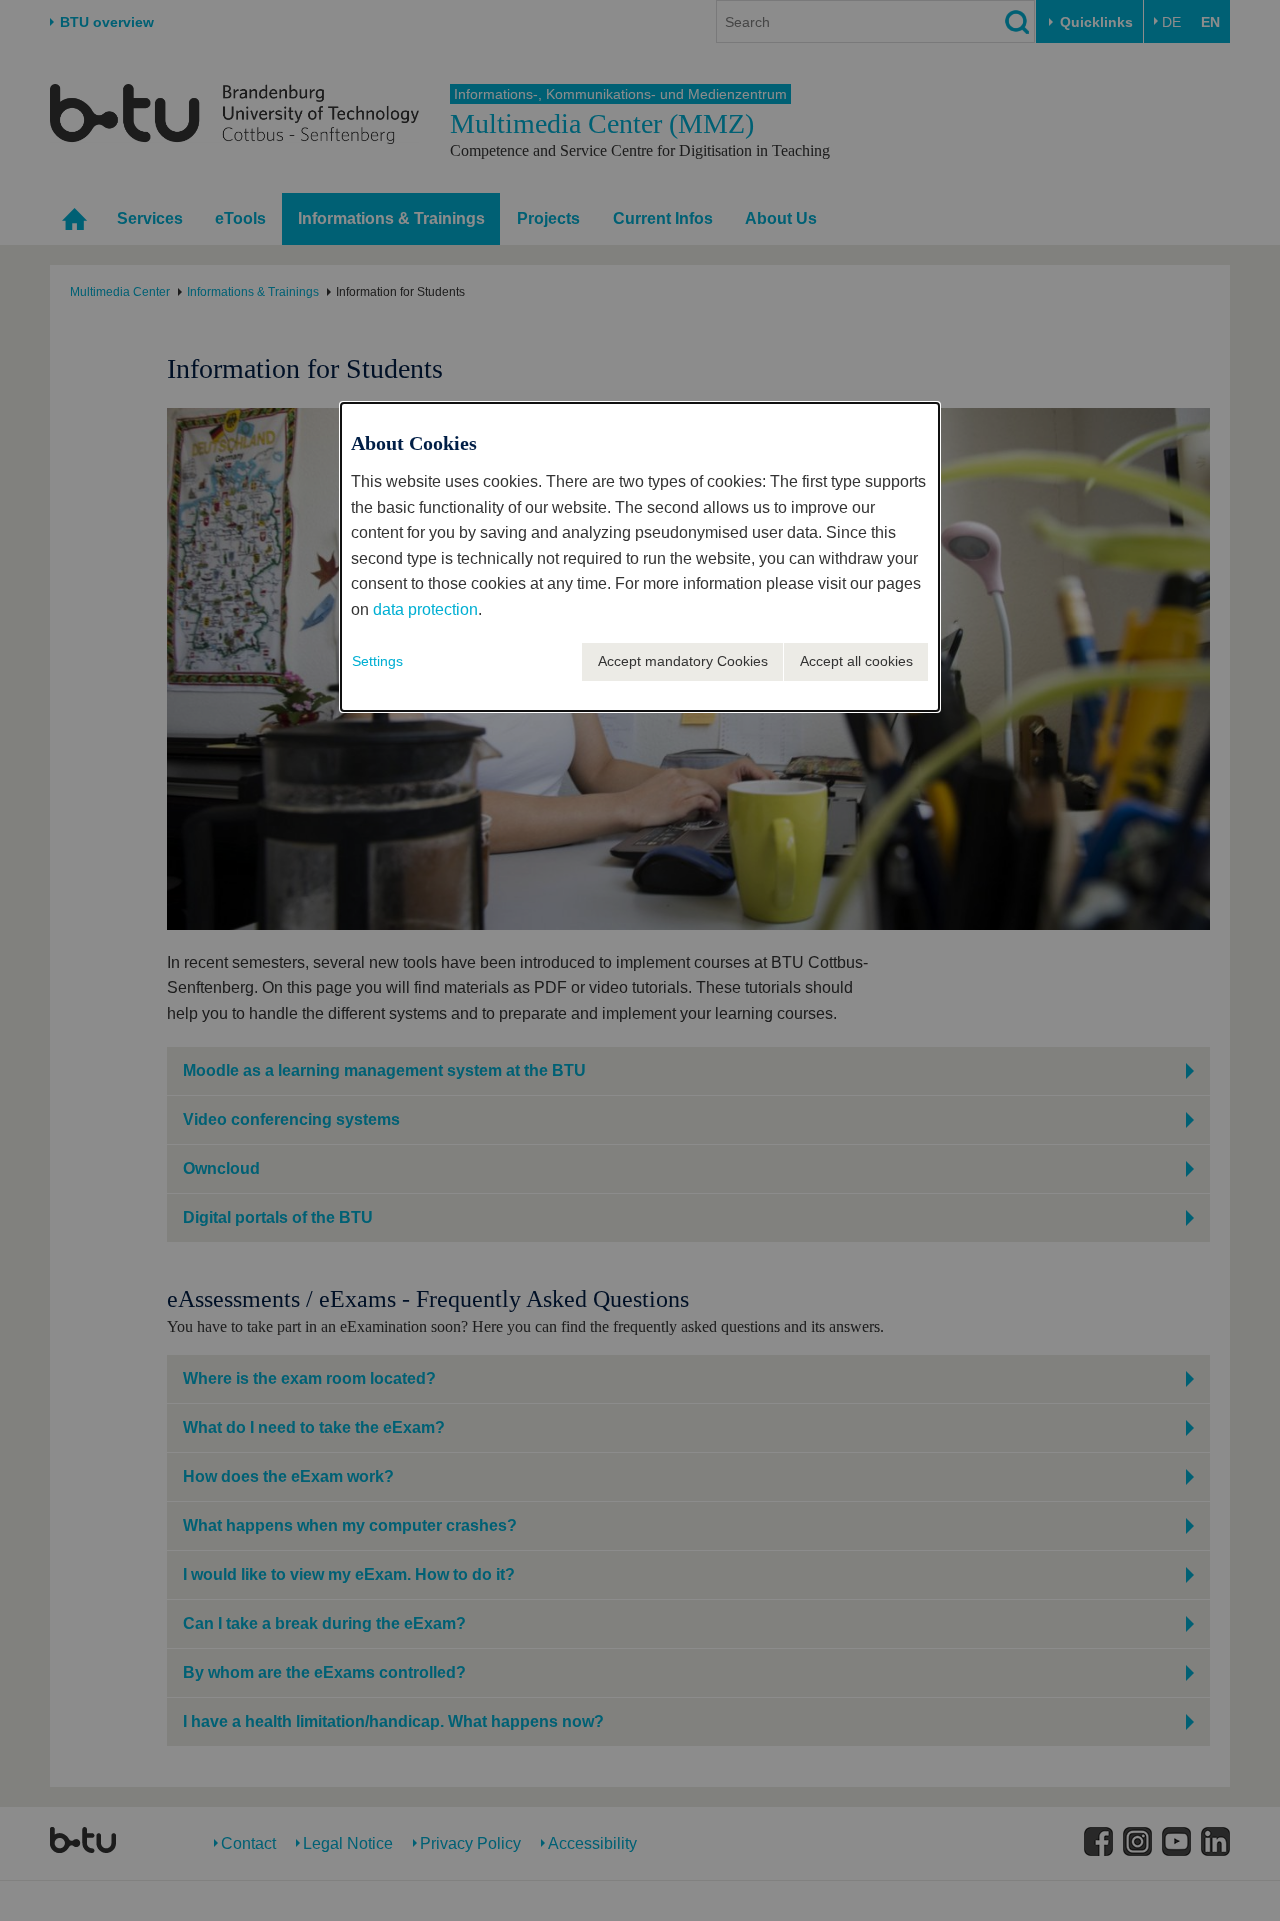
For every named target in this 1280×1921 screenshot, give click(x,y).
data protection (425, 609)
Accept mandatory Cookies (683, 661)
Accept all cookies (856, 661)
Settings (377, 661)
